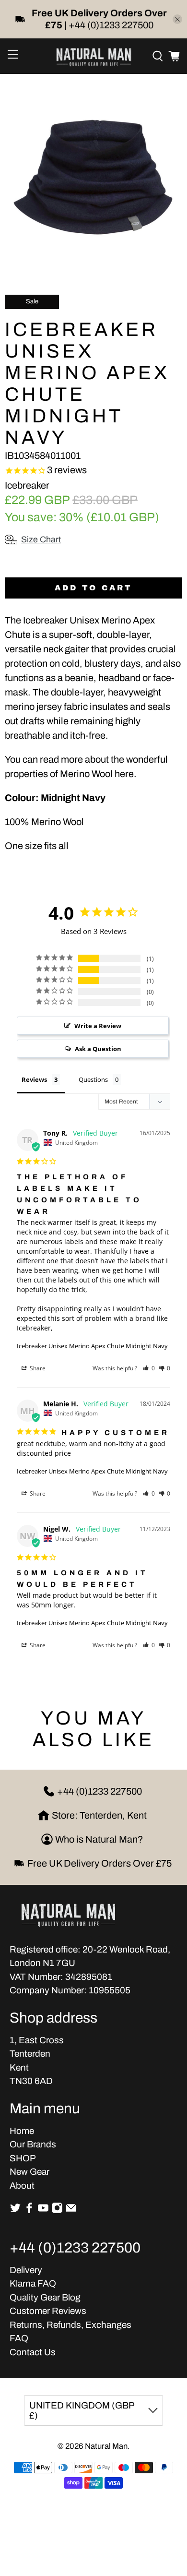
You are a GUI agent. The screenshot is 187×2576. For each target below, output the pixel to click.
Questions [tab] (93, 1079)
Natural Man (106, 2446)
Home (22, 2131)
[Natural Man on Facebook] (29, 2211)
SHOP (23, 2158)
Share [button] (37, 1368)
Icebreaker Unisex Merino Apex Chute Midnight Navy (92, 1346)
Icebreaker (27, 485)
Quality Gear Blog (45, 2297)
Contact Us (33, 2352)
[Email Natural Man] (71, 2211)
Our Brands (33, 2144)
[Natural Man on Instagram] (57, 2211)
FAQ (19, 2338)
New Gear (29, 2172)
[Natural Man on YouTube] (43, 2211)
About (22, 2186)
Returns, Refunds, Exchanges (70, 2325)
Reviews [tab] (34, 1079)
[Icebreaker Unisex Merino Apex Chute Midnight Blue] (93, 177)
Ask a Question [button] (98, 1049)
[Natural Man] (94, 56)
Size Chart (41, 539)
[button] (149, 1368)
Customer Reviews (48, 2311)
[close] (177, 19)
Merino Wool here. (98, 774)
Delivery (26, 2270)
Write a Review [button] (98, 1026)
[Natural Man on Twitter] (15, 2211)
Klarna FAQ (33, 2283)
